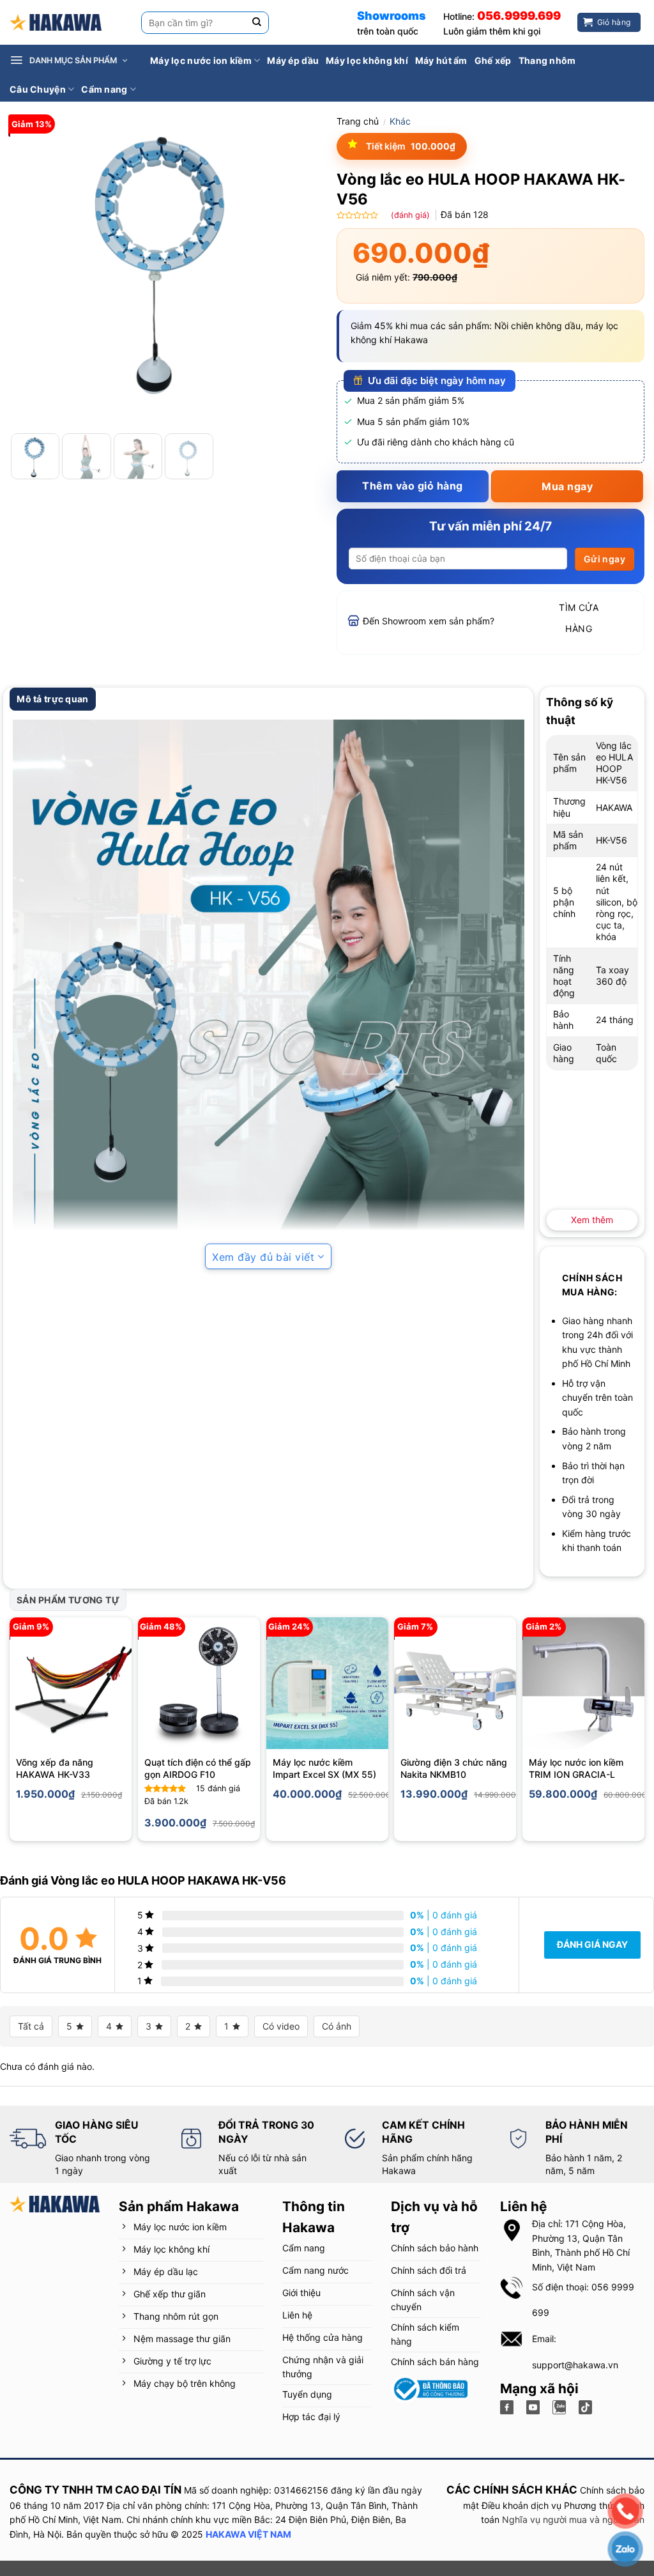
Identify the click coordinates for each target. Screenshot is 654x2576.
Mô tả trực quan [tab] (52, 699)
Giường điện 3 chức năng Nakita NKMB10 (454, 1769)
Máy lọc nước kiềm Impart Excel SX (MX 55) (324, 1769)
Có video (281, 2026)
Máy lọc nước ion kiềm (201, 60)
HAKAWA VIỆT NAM (248, 2534)
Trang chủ (358, 121)
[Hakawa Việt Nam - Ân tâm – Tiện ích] (56, 23)
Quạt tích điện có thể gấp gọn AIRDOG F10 (198, 1769)
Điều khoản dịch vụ (521, 2505)
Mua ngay (567, 486)
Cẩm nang (104, 89)
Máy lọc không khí (367, 60)
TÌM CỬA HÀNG (579, 618)
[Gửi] (257, 23)
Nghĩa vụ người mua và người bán (573, 2519)
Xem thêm (592, 1220)
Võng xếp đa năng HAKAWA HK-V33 (55, 1769)
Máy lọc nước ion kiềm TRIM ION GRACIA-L (576, 1769)
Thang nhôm (547, 60)
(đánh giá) (412, 215)
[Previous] (32, 268)
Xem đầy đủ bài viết (263, 1257)
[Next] (295, 268)
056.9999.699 (519, 16)
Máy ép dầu (293, 60)
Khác (400, 121)
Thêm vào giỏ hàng (412, 486)
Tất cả (31, 2026)
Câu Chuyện (38, 89)
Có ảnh (337, 2026)
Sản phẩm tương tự (68, 1600)
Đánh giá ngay (592, 1944)
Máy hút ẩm (441, 60)
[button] (76, 61)
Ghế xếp (493, 60)
